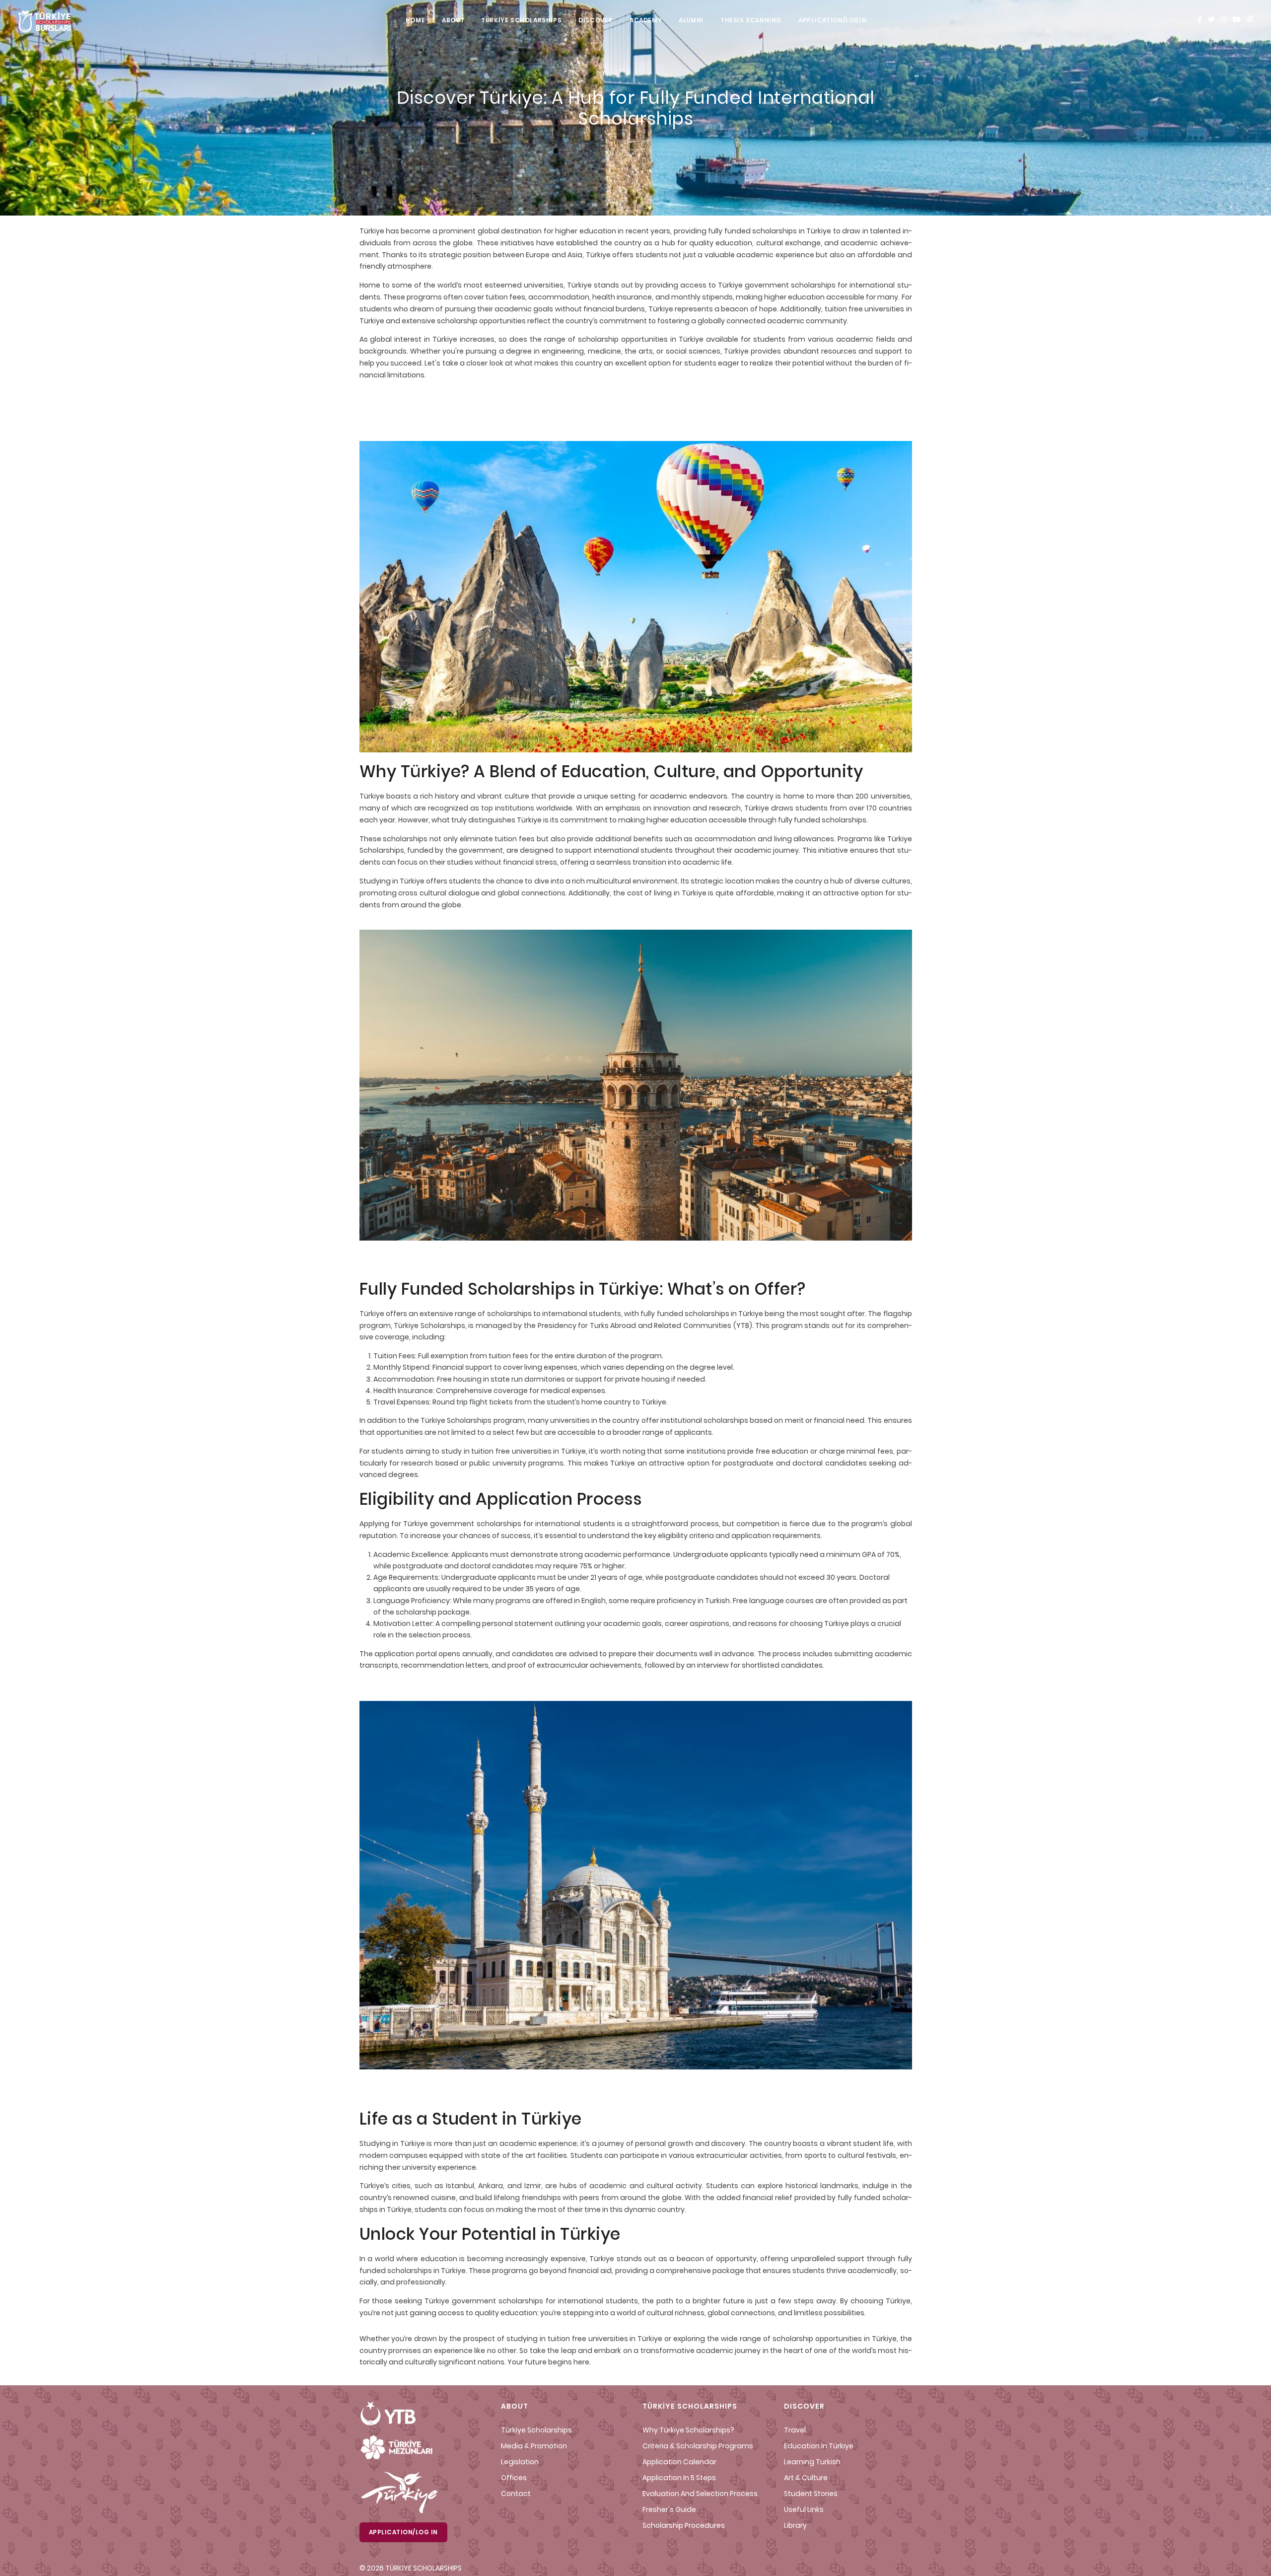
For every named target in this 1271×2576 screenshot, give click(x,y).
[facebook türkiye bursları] (1200, 20)
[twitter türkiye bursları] (1211, 20)
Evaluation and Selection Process (700, 2494)
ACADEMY (646, 20)
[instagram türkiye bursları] (1224, 20)
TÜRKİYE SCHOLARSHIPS (521, 20)
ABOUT (453, 20)
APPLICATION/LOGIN (832, 20)
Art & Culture (806, 2478)
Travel (795, 2430)
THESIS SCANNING (751, 20)
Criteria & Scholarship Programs (698, 2446)
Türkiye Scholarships (536, 2430)
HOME (415, 20)
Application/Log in (403, 2532)
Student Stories (811, 2494)
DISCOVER (596, 20)
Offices (514, 2478)
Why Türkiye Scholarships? (688, 2430)
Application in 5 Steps (679, 2478)
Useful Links (804, 2509)
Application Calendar (679, 2462)
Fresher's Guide (669, 2509)
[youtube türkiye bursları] (1237, 20)
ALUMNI (691, 20)
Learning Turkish (812, 2462)
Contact (516, 2494)
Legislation (520, 2462)
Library (795, 2525)
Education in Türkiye (819, 2446)
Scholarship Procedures (684, 2525)
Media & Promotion (534, 2446)
